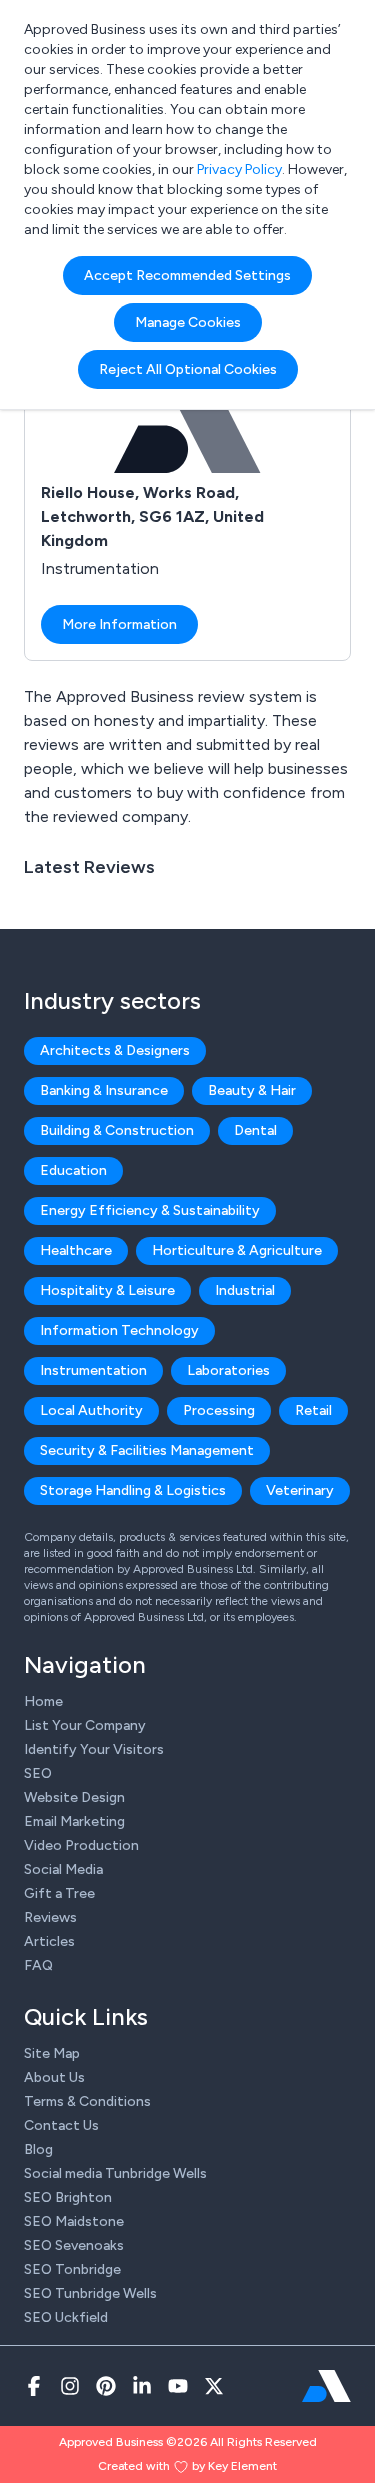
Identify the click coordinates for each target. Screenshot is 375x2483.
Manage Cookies (188, 322)
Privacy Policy (239, 169)
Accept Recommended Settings (187, 275)
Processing (219, 1410)
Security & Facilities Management (147, 1450)
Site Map (52, 2053)
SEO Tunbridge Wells (90, 2293)
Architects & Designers (115, 1050)
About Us (54, 2077)
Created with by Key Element (187, 2466)
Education (73, 1170)
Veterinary (300, 1490)
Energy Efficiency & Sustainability (150, 1210)
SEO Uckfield (66, 2317)
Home (43, 1701)
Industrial (245, 1290)
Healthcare (76, 1250)
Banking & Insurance (104, 1090)
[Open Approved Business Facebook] (34, 2386)
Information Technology (119, 1330)
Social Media (63, 1869)
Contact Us (61, 2125)
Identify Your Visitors (94, 1749)
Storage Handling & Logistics (133, 1490)
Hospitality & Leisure (107, 1290)
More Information (119, 624)
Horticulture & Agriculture (237, 1250)
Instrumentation (93, 1370)
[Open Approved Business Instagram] (70, 2386)
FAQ (38, 1965)
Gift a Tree (59, 1893)
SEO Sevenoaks (74, 2245)
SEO (38, 1773)
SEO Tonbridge (72, 2269)
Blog (38, 2149)
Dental (255, 1130)
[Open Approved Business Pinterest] (106, 2386)
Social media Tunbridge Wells (115, 2173)
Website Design (74, 1797)
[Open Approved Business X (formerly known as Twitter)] (214, 2386)
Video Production (81, 1845)
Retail (313, 1410)
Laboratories (228, 1370)
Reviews (50, 1917)
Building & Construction (117, 1130)
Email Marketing (74, 1821)
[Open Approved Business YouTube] (178, 2386)
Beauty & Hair (252, 1090)
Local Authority (91, 1410)
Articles (49, 1941)
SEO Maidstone (74, 2221)
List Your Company (85, 1725)
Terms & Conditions (87, 2101)
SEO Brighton (68, 2197)
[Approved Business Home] (326, 2386)
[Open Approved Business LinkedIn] (142, 2386)
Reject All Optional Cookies (188, 369)
